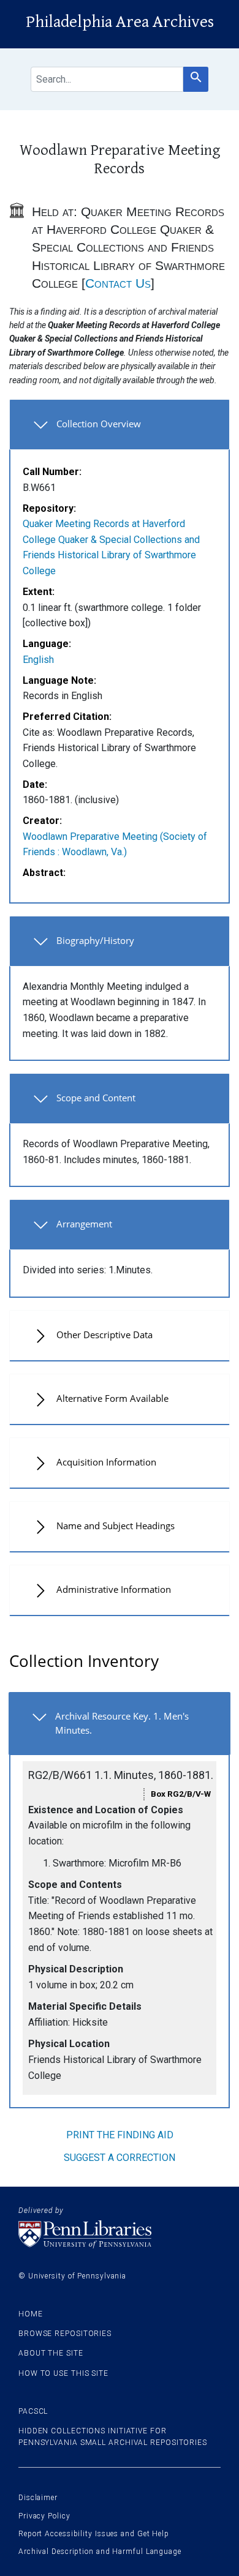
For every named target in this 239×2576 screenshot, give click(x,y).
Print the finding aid (120, 2135)
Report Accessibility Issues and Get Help (94, 2534)
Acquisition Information (106, 1462)
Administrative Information (114, 1589)
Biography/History (95, 940)
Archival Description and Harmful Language (100, 2552)
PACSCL (33, 2411)
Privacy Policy (44, 2516)
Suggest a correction (120, 2158)
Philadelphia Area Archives (120, 22)
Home (31, 2314)
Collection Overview (99, 424)
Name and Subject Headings (116, 1526)
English (38, 660)
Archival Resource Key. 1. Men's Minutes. (122, 1723)
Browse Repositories (65, 2334)
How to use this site (63, 2373)
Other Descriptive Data (104, 1335)
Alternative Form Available (112, 1398)
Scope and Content (96, 1098)
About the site (51, 2353)
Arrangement (84, 1224)
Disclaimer (38, 2498)
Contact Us (118, 283)
